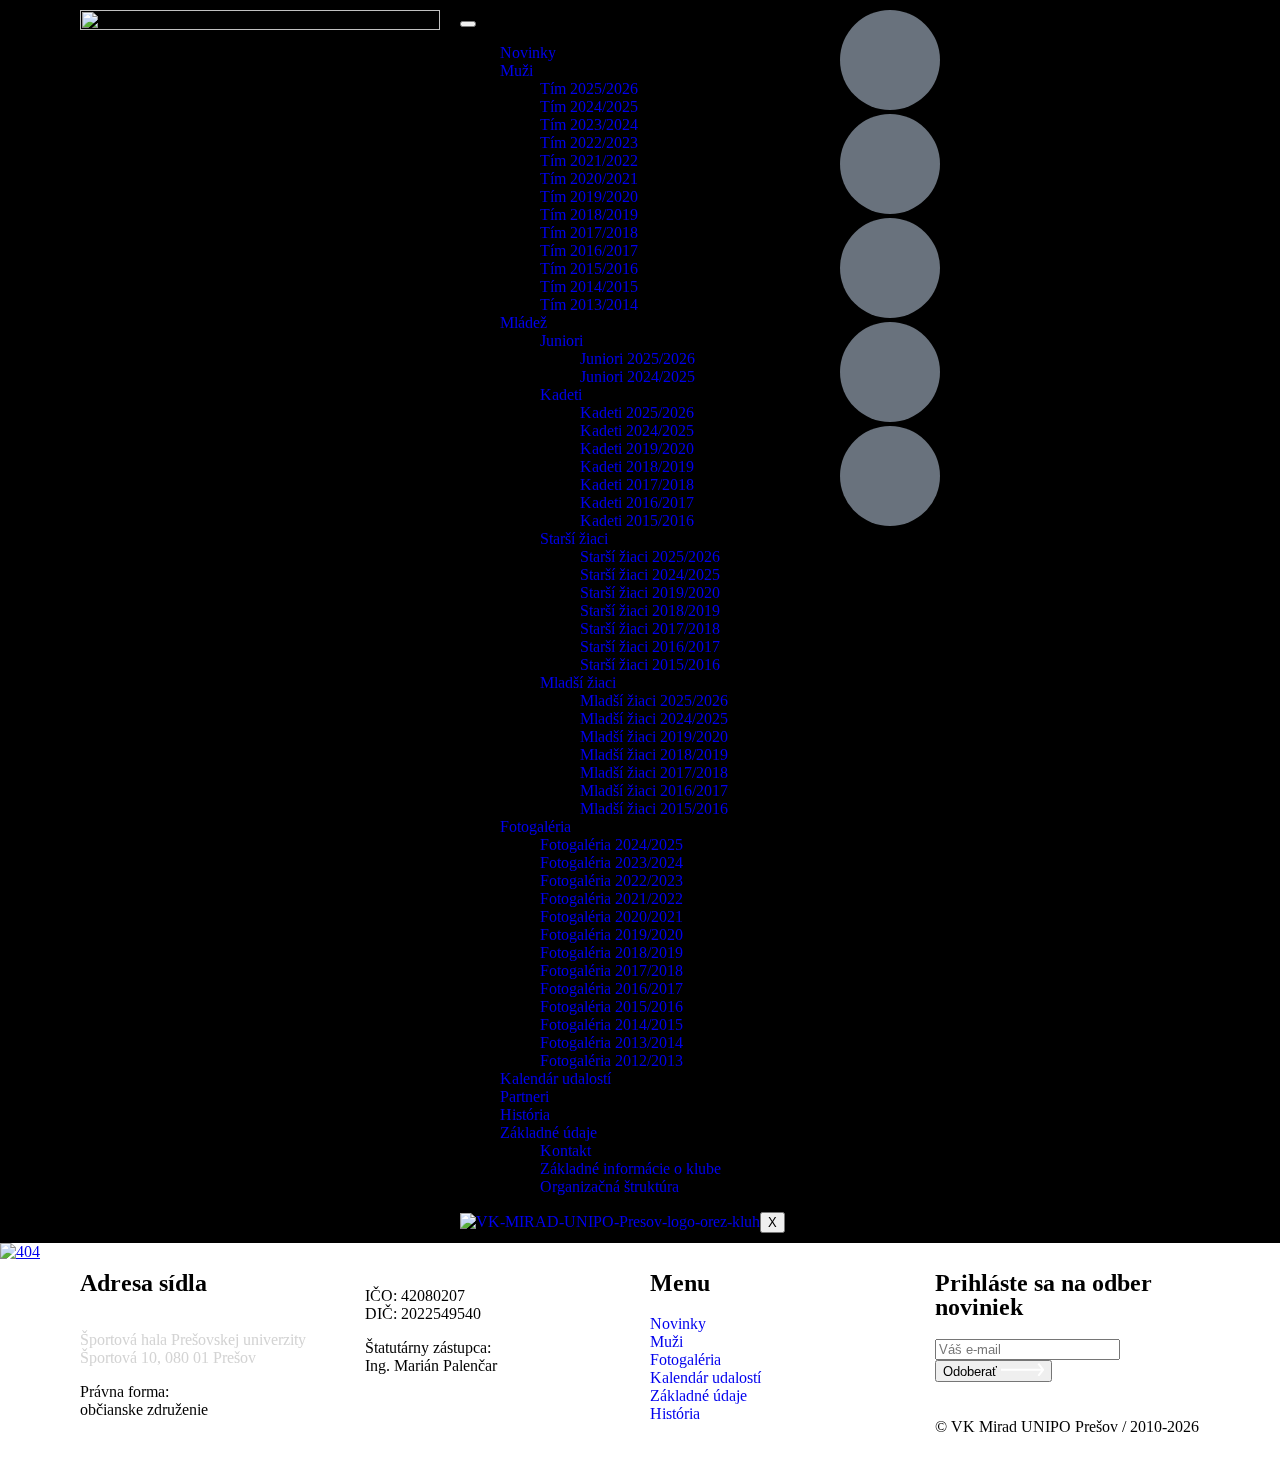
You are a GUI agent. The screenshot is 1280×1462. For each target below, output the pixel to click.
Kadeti (561, 394)
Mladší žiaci (578, 682)
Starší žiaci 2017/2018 (650, 628)
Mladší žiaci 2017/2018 (654, 772)
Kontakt (565, 1150)
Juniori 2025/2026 (637, 358)
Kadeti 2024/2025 (637, 430)
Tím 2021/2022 (589, 160)
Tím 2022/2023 (589, 142)
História (525, 1114)
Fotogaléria (535, 826)
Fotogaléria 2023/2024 (611, 862)
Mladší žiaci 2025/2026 (654, 700)
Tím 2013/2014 (589, 304)
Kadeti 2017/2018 (637, 484)
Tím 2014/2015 (589, 286)
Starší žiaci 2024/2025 (650, 574)
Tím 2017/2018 (589, 232)
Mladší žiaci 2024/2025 (654, 718)
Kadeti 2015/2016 (637, 520)
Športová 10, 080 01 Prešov (168, 1357)
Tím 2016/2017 (589, 250)
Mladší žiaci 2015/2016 (654, 808)
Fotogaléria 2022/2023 (611, 880)
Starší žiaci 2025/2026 (650, 556)
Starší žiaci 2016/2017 (650, 646)
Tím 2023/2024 (589, 124)
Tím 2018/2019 (589, 214)
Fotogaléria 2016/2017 (611, 988)
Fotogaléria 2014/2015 (611, 1024)
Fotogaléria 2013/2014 (611, 1042)
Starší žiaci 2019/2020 (650, 592)
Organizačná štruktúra (609, 1186)
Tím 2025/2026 (589, 88)
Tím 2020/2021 (589, 178)
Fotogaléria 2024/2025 (611, 844)
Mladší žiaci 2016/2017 (654, 790)
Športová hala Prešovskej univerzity (193, 1339)
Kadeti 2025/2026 (637, 412)
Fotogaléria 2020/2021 (611, 916)
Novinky (528, 52)
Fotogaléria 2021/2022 (611, 898)
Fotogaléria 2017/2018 (611, 970)
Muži (516, 70)
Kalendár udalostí (555, 1078)
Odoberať (972, 1371)
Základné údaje (548, 1132)
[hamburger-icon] (468, 24)
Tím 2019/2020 (589, 196)
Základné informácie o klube (630, 1168)
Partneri (524, 1096)
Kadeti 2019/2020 (637, 448)
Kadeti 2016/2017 (637, 502)
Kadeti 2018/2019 (637, 466)
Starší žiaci (574, 538)
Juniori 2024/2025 (637, 376)
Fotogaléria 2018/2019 (611, 952)
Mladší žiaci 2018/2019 (654, 754)
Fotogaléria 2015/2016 (611, 1006)
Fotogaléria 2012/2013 (611, 1060)
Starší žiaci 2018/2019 (650, 610)
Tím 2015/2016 (589, 268)
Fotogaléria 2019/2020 (611, 934)
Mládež (523, 322)
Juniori (561, 340)
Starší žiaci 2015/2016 (650, 664)
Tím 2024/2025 (589, 106)
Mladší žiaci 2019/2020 (654, 736)
